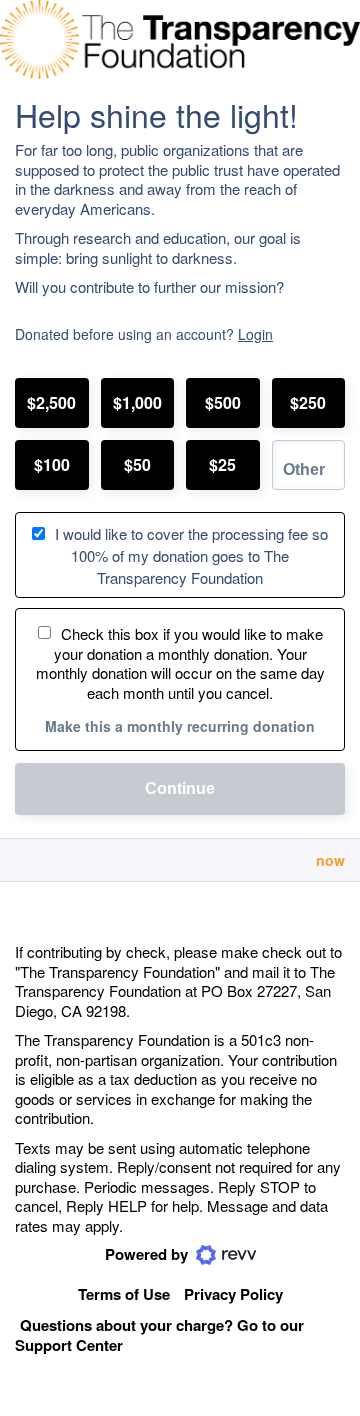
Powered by (148, 1254)
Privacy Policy (233, 1294)
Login (255, 334)
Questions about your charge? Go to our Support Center (159, 1335)
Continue (180, 788)
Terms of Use (124, 1294)
